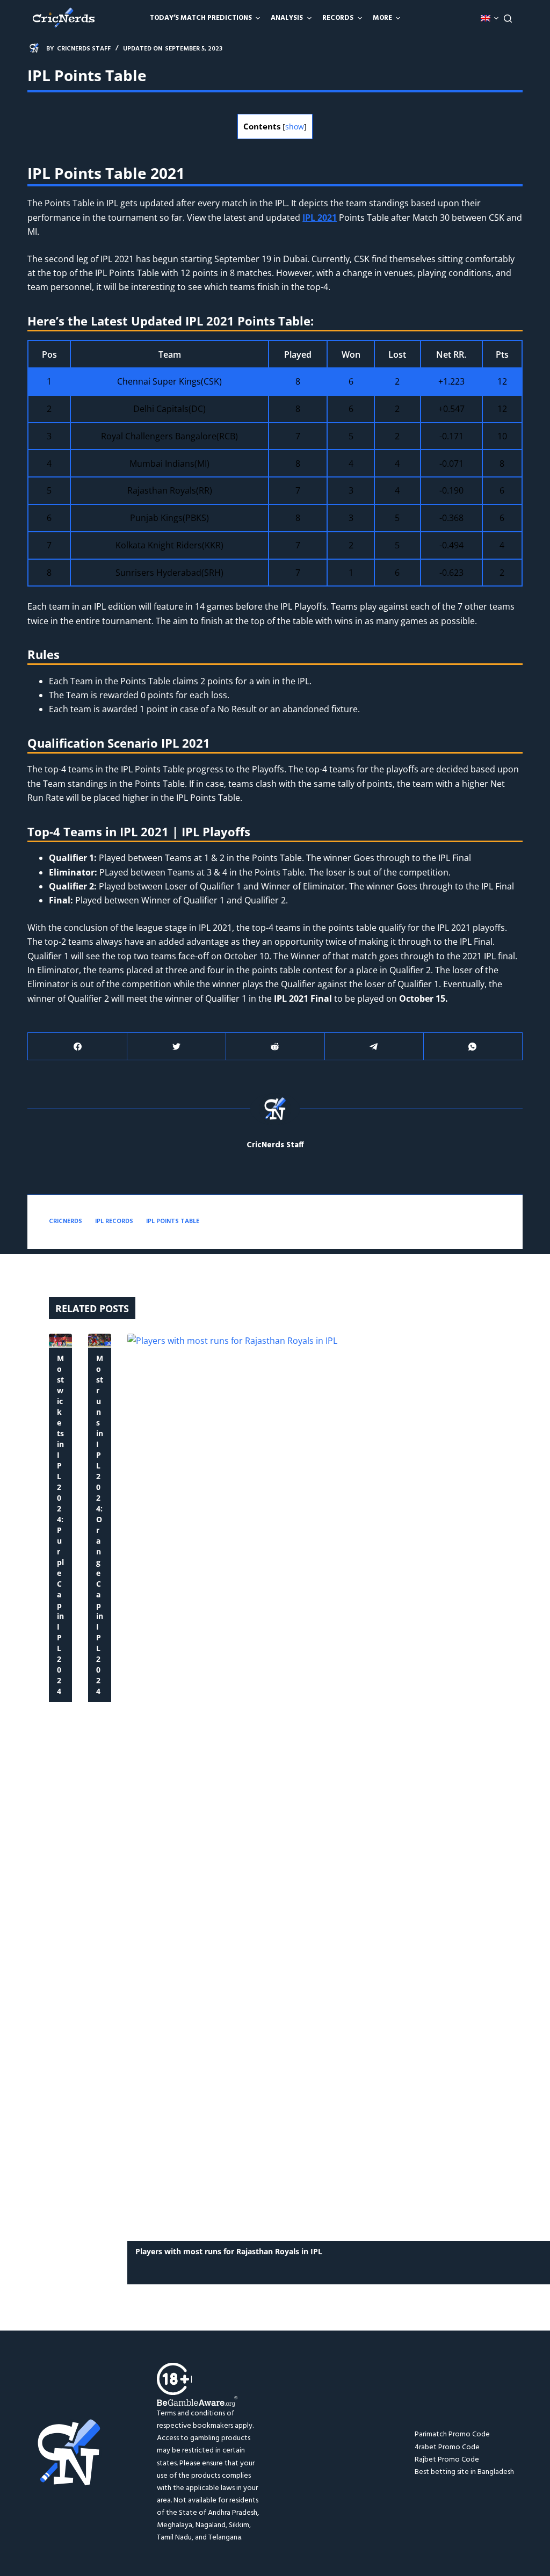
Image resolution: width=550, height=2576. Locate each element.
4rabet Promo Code (447, 2447)
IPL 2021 (320, 218)
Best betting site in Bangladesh (464, 2472)
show (295, 126)
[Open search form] (508, 19)
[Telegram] (374, 1047)
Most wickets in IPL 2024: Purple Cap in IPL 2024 (60, 1525)
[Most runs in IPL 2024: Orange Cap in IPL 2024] (100, 1340)
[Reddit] (275, 1047)
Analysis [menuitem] (287, 18)
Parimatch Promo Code (452, 2434)
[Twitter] (176, 1047)
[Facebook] (78, 1047)
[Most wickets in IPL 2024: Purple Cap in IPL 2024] (60, 1340)
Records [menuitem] (338, 18)
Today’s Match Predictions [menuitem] (201, 18)
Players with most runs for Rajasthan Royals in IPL (230, 2251)
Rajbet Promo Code (447, 2460)
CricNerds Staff (275, 1145)
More (382, 18)
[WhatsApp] (473, 1047)
